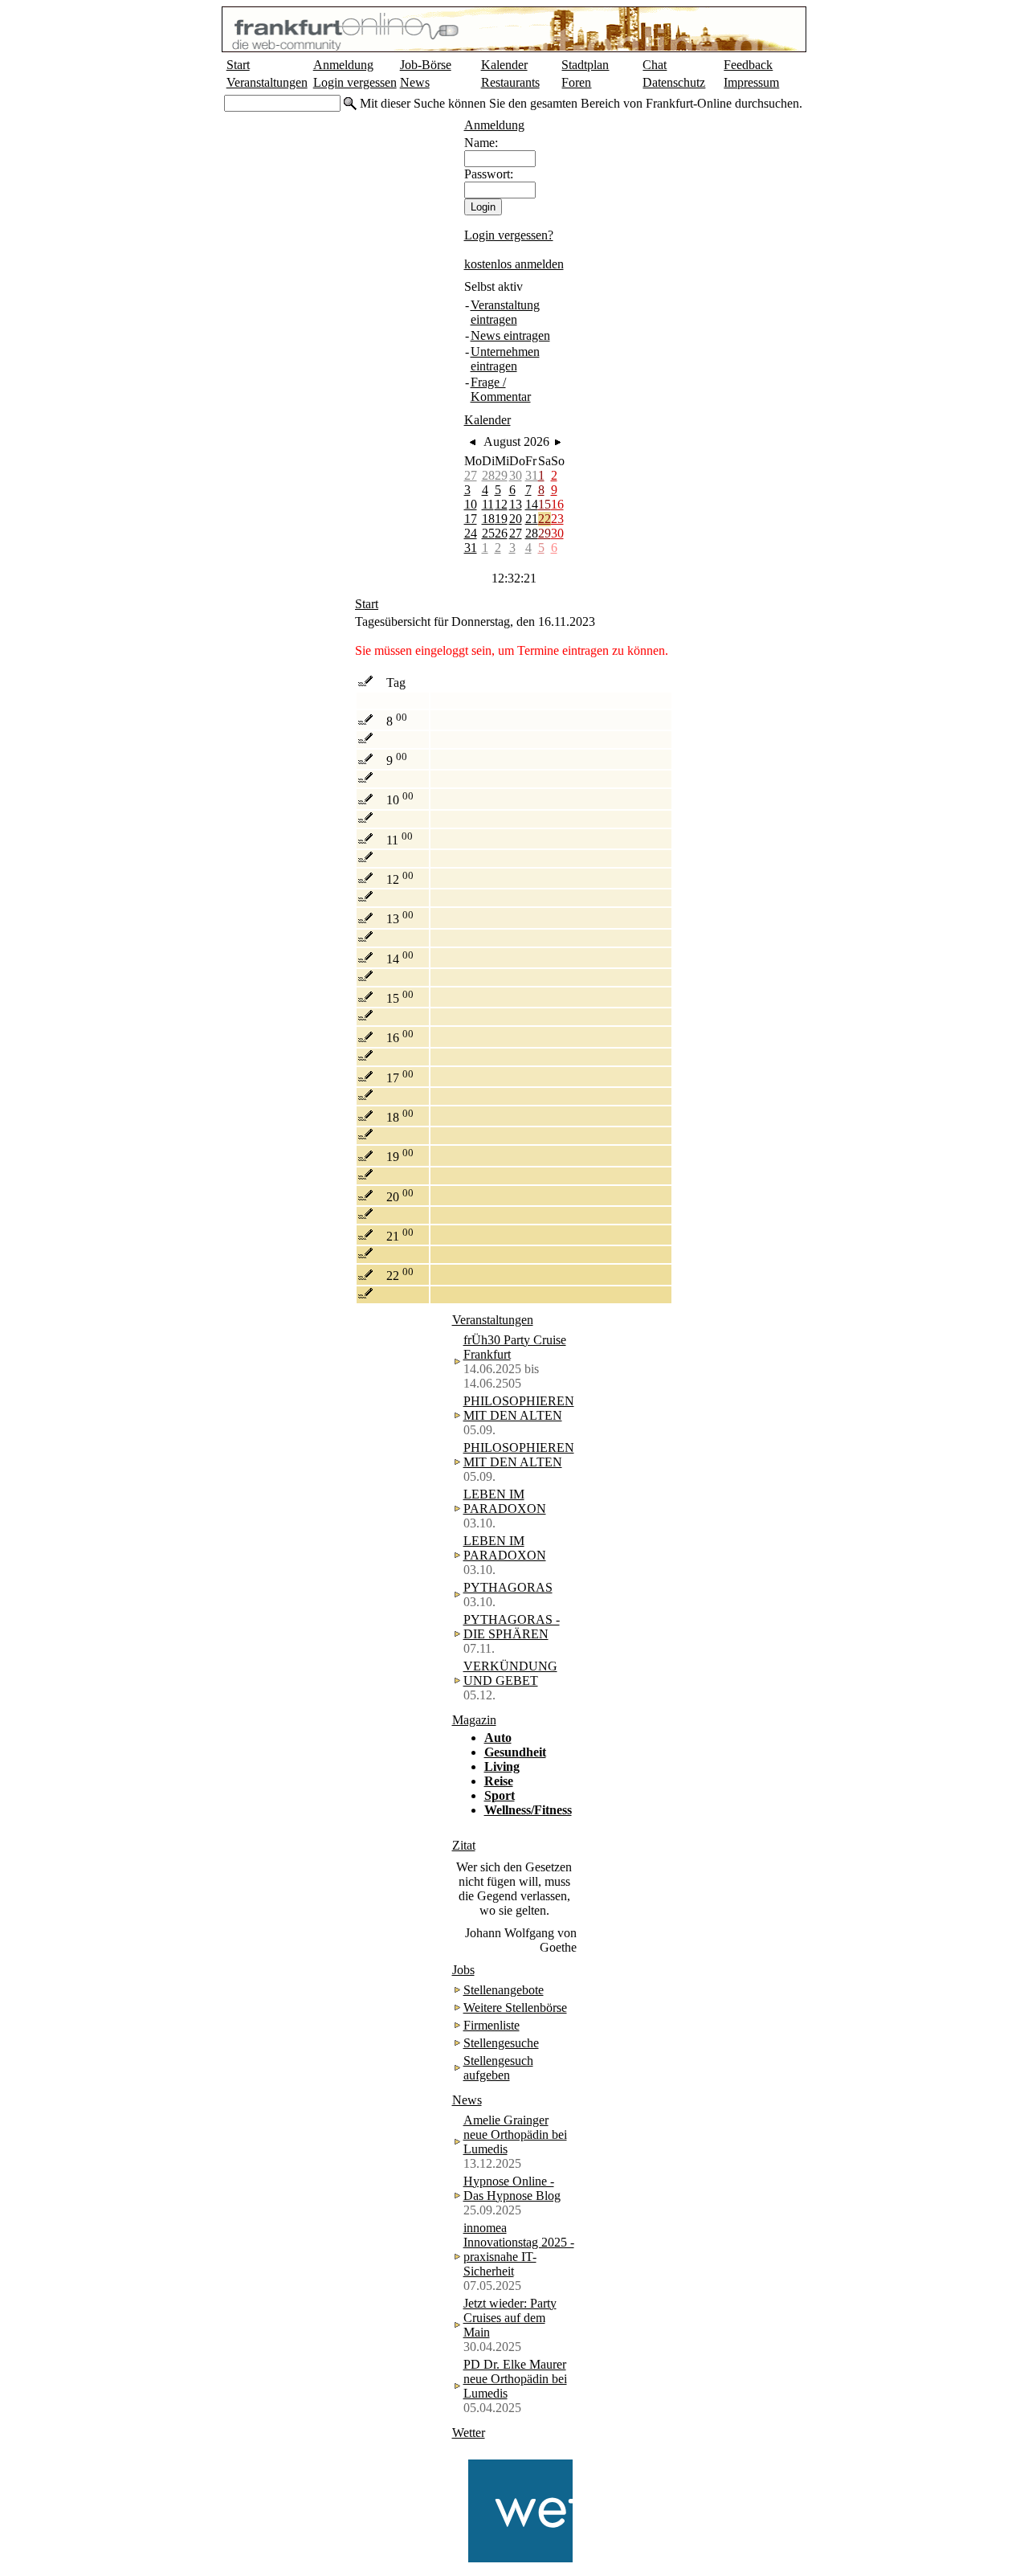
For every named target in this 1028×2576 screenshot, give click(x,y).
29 (501, 475)
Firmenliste (492, 2025)
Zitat (464, 1845)
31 (532, 475)
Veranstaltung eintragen (505, 312)
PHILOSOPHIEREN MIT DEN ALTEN (519, 1408)
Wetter (469, 2433)
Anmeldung (343, 65)
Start (238, 65)
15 (545, 504)
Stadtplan (585, 65)
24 (471, 533)
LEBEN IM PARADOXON (505, 1501)
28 (488, 475)
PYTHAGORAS (508, 1587)
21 (532, 519)
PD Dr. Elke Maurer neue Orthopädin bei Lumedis (515, 2379)
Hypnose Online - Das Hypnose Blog (512, 2188)
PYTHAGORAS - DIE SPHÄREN (512, 1627)
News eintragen (510, 335)
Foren (576, 82)
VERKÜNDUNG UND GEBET (510, 1673)
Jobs (463, 1970)
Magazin (474, 1720)
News (415, 82)
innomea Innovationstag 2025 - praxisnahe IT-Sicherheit (519, 2249)
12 (501, 504)
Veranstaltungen (267, 82)
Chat (655, 65)
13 (516, 504)
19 (501, 519)
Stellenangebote (504, 1990)
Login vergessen (355, 82)
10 (471, 504)
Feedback (748, 65)
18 (488, 519)
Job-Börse (426, 65)
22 (545, 519)
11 (488, 504)
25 (488, 533)
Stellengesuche (501, 2043)
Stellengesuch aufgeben (498, 2068)
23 (557, 519)
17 (471, 519)
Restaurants (510, 82)
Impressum (751, 82)
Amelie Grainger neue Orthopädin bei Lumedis (515, 2134)
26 (501, 533)
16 (557, 504)
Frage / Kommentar (501, 389)
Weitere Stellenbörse (515, 2008)
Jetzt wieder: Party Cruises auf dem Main (510, 2318)
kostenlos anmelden (514, 264)
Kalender (504, 65)
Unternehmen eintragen (505, 359)
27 (471, 475)
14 (532, 504)
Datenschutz (674, 82)
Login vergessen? (509, 235)
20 (516, 519)
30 (516, 475)
